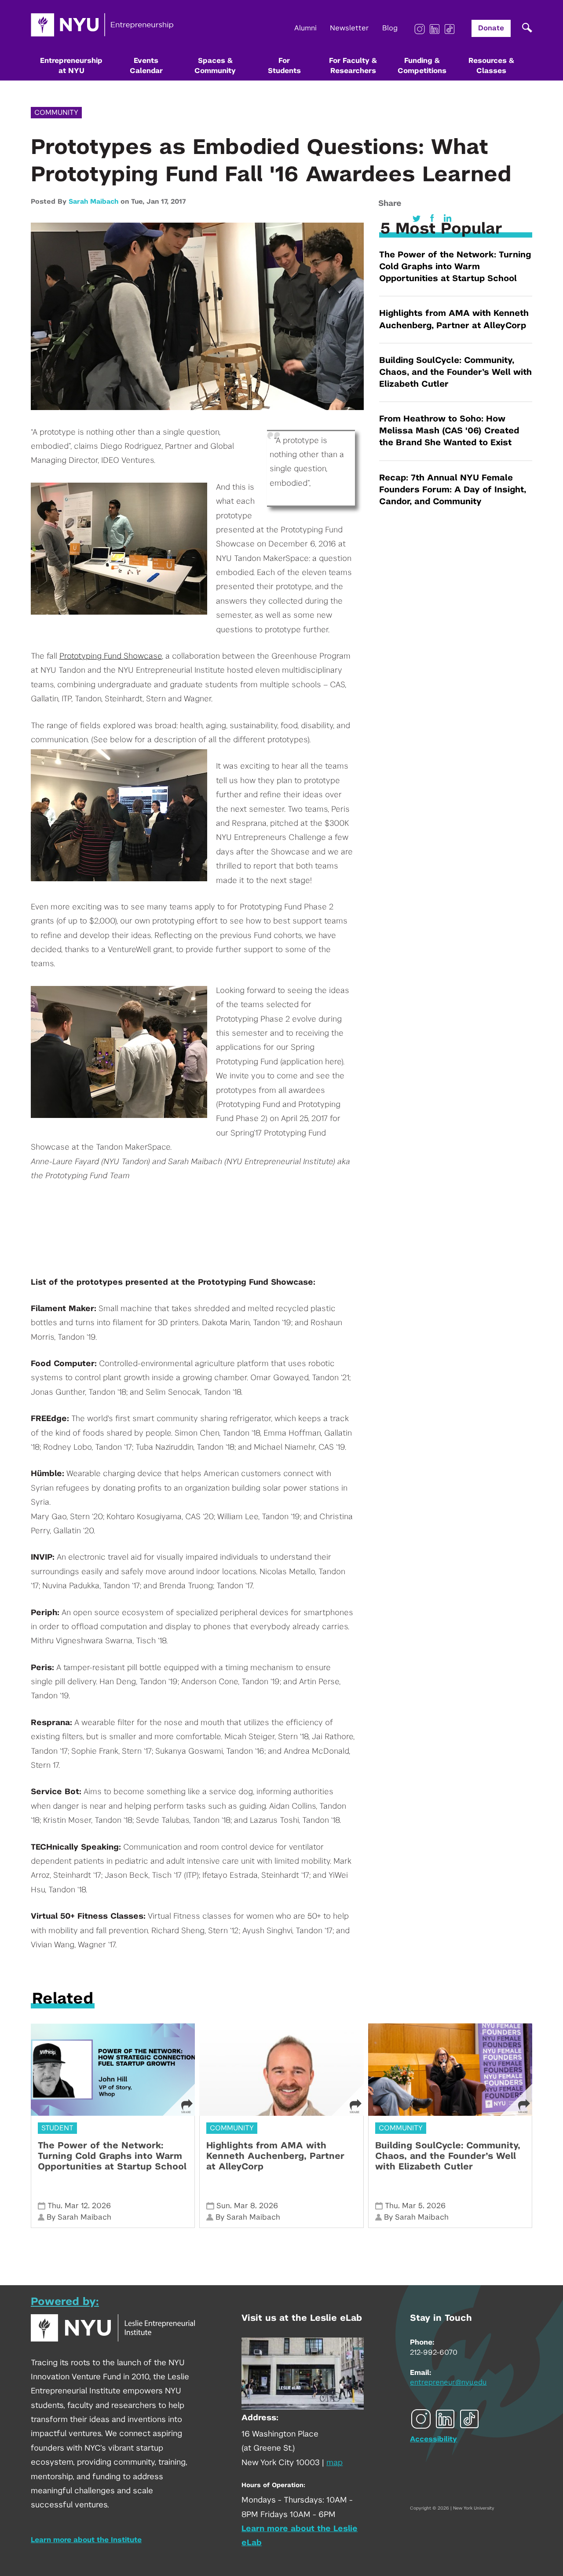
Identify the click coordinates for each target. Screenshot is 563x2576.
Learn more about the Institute (86, 2540)
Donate (491, 28)
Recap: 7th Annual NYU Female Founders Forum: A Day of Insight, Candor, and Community (453, 490)
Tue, (139, 202)
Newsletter (349, 28)
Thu (54, 2206)
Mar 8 (245, 2206)
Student (57, 2128)
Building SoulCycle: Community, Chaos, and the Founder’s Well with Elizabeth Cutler (455, 372)
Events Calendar (146, 66)
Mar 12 (76, 2206)
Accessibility (433, 2439)
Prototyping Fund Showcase (111, 656)
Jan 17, (159, 202)
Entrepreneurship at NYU (71, 66)
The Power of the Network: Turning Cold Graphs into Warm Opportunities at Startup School (455, 267)
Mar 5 (412, 2206)
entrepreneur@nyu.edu (448, 2382)
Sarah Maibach (93, 202)
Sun (223, 2206)
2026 (101, 2206)
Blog (390, 28)
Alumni (305, 28)
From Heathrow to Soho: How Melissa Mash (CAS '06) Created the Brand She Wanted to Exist (449, 431)
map (335, 2463)
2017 (178, 202)
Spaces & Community (215, 66)
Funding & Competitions (422, 66)
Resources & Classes (491, 66)
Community (56, 113)
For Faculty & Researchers (353, 66)
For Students (284, 66)
